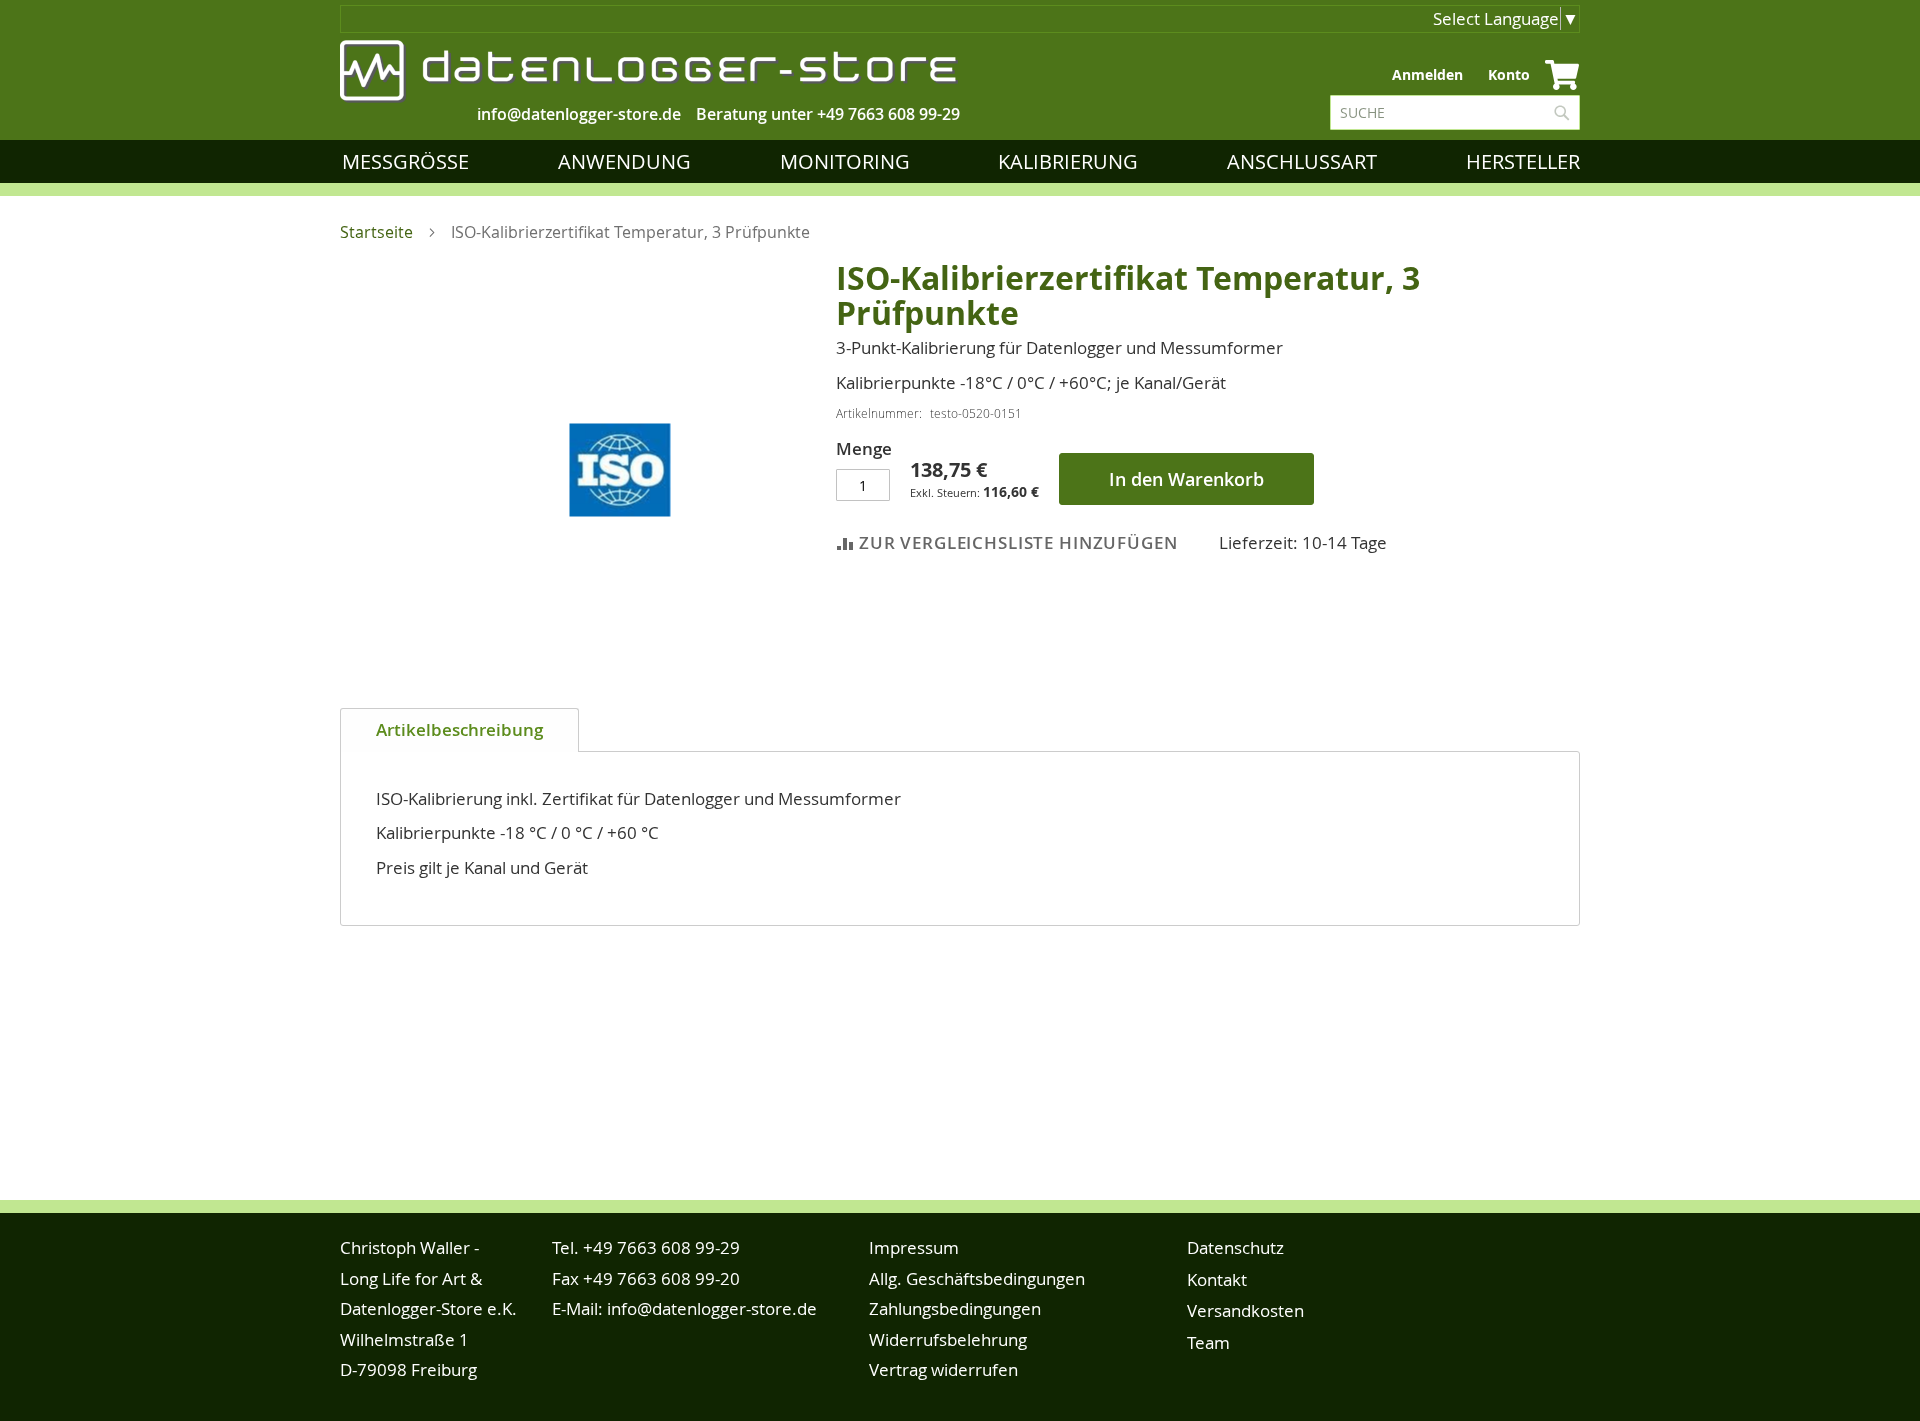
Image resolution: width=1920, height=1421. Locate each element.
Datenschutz (1235, 1247)
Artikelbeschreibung (459, 729)
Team (1208, 1342)
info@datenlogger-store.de (712, 1308)
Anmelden (1427, 74)
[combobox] (1455, 112)
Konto (1509, 74)
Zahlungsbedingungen (955, 1308)
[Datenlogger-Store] (650, 71)
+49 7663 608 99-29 (888, 114)
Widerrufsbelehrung (948, 1339)
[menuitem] (409, 161)
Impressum (914, 1247)
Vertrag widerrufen (943, 1369)
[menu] (965, 161)
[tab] (459, 730)
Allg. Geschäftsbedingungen (977, 1278)
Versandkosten (1245, 1310)
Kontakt (1217, 1279)
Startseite (376, 232)
